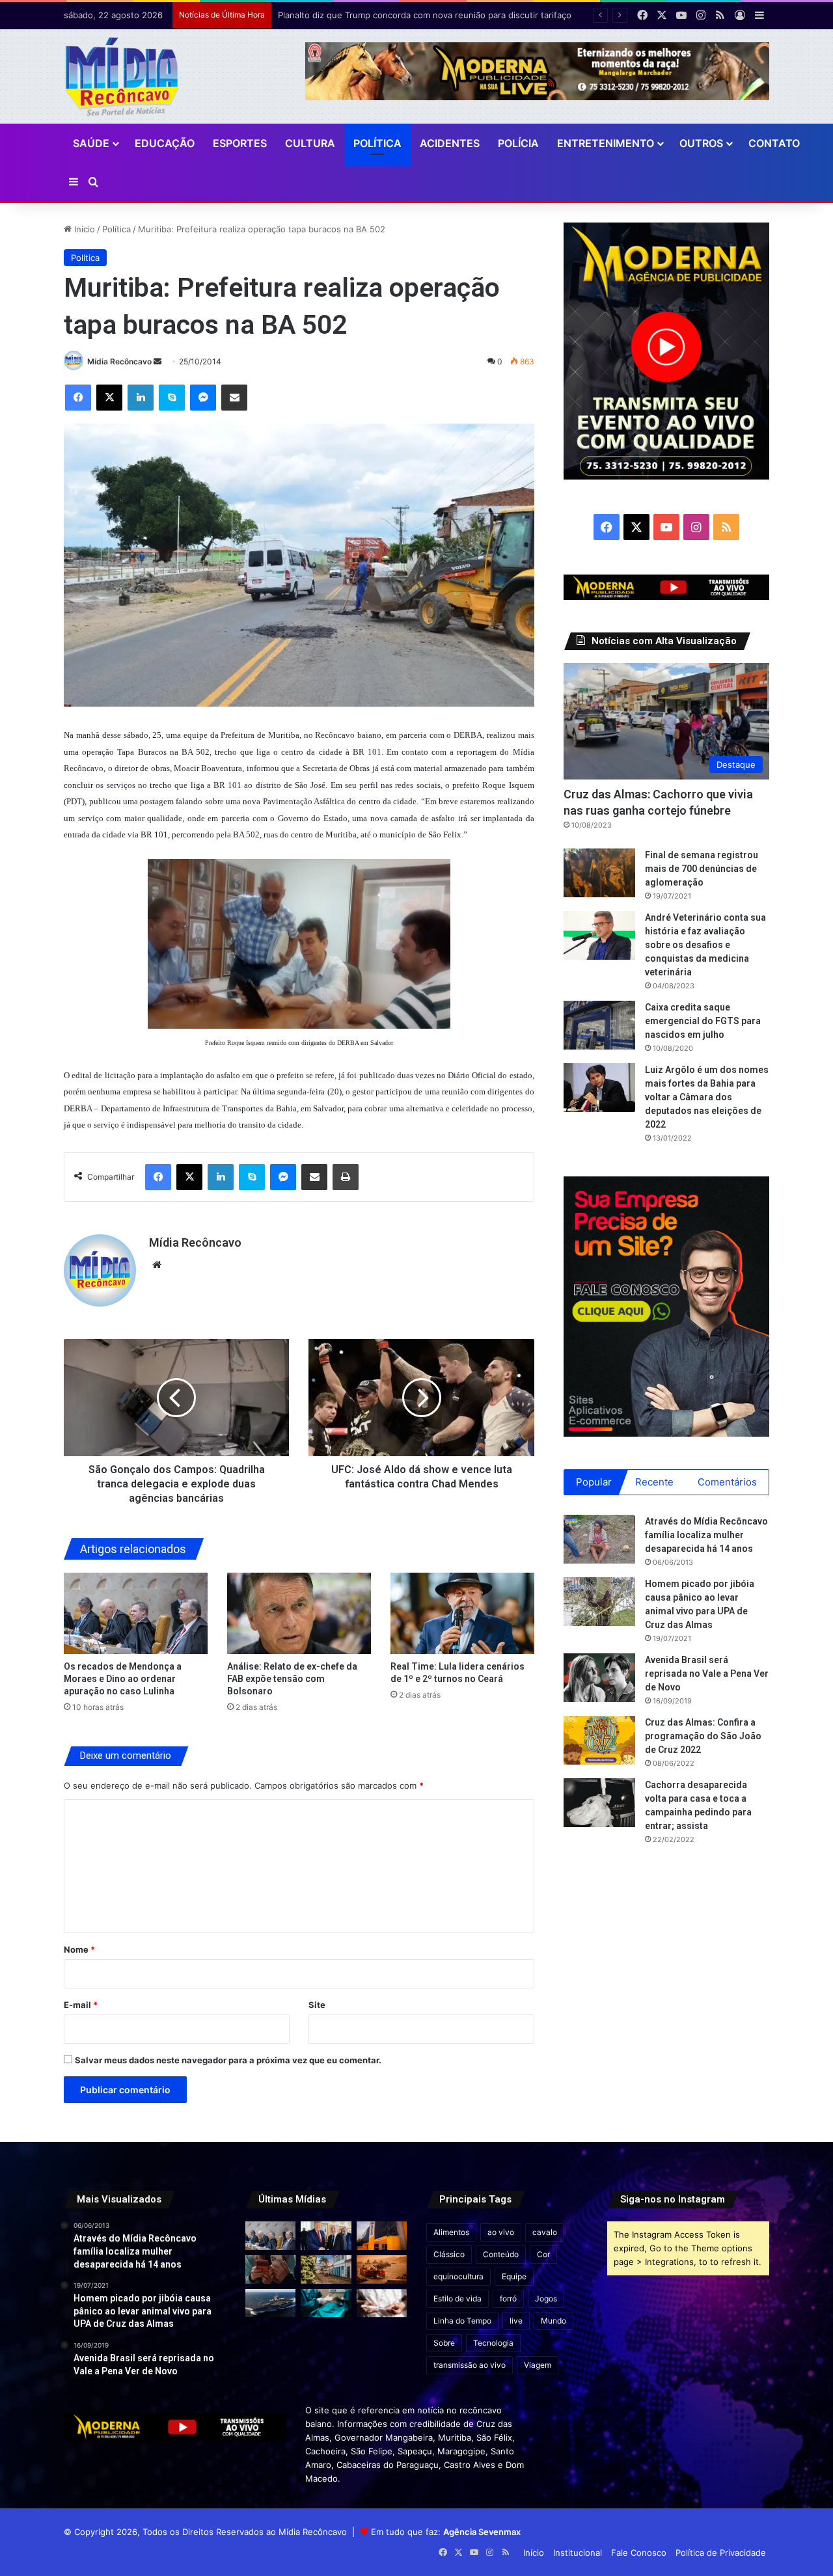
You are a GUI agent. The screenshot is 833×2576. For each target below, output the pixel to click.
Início (83, 229)
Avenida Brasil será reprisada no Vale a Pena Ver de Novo (707, 1674)
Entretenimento (606, 143)
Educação (165, 143)
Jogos (546, 2298)
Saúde (91, 143)
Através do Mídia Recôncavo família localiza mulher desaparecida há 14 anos (706, 1535)
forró (508, 2298)
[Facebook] (78, 398)
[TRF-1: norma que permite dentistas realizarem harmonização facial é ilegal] (326, 2303)
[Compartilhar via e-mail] (234, 398)
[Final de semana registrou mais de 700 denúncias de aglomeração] (599, 873)
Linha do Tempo (462, 2321)
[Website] (157, 1265)
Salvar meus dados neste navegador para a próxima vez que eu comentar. (228, 2060)
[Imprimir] (346, 1177)
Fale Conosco (639, 2553)
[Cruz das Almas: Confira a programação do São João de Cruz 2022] (599, 1740)
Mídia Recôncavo (119, 361)
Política (377, 143)
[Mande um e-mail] (157, 361)
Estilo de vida (457, 2298)
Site (317, 2005)
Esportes (240, 143)
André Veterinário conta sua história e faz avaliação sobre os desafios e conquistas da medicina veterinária (705, 945)
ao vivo (501, 2232)
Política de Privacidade (721, 2553)
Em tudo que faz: (446, 2532)
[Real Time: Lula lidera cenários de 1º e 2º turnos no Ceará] (462, 1613)
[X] (109, 398)
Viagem (538, 2365)
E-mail (81, 2005)
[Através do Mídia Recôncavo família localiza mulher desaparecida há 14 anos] (599, 1539)
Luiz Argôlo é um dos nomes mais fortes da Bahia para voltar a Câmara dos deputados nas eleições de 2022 (707, 1097)
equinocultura (458, 2276)
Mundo (553, 2321)
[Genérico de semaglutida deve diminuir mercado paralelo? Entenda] (382, 2303)
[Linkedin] (141, 398)
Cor (543, 2254)
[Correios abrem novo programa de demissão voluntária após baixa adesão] (382, 2236)
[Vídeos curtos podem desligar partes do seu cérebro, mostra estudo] (270, 2270)
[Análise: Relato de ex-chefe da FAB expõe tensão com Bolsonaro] (299, 1613)
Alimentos (451, 2232)
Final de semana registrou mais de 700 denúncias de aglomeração (702, 869)
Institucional (578, 2553)
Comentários (727, 1482)
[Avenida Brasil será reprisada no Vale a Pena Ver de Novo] (599, 1678)
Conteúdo (501, 2254)
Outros (701, 143)
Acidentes (450, 143)
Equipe (514, 2276)
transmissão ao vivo (470, 2365)
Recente (654, 1482)
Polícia (518, 143)
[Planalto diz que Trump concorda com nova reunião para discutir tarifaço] (326, 2236)
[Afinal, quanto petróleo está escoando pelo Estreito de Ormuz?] (382, 2270)
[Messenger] (203, 398)
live (516, 2321)
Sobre (444, 2343)
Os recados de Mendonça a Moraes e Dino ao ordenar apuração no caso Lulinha (123, 1679)
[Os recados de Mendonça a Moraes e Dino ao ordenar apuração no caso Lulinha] (136, 1613)
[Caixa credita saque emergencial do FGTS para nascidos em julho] (599, 1025)
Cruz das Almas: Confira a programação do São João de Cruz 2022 (703, 1736)
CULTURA (310, 143)
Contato (774, 143)
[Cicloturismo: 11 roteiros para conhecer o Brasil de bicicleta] (326, 2270)
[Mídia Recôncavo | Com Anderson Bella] (122, 76)
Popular (594, 1482)
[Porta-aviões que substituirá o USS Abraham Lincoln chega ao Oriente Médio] (270, 2303)
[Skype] (172, 398)
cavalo (545, 2232)
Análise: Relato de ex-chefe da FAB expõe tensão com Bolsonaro (292, 1679)
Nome (79, 1949)
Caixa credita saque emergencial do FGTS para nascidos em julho (703, 1021)
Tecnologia (493, 2343)
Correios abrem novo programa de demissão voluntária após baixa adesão (428, 15)
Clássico (449, 2254)
